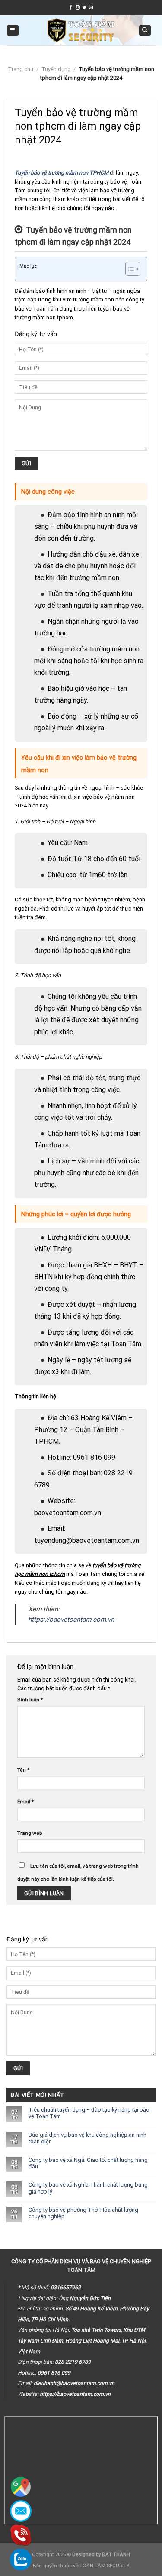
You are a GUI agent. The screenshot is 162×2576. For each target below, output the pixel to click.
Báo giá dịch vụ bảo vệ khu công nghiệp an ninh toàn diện (87, 2138)
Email (25, 1802)
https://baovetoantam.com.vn (71, 1620)
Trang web (30, 1833)
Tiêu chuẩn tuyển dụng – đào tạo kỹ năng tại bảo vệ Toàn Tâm (89, 2113)
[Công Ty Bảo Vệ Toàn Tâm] (81, 30)
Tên (23, 1770)
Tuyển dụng (56, 69)
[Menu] (13, 31)
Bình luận (30, 1700)
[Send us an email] (91, 8)
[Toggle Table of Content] (129, 269)
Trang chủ (21, 69)
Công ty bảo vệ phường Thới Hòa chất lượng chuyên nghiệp (83, 2213)
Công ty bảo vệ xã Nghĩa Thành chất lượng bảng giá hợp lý (88, 2188)
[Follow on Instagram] (78, 8)
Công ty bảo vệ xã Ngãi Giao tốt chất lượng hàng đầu (88, 2163)
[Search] (145, 31)
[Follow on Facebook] (71, 8)
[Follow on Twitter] (84, 8)
